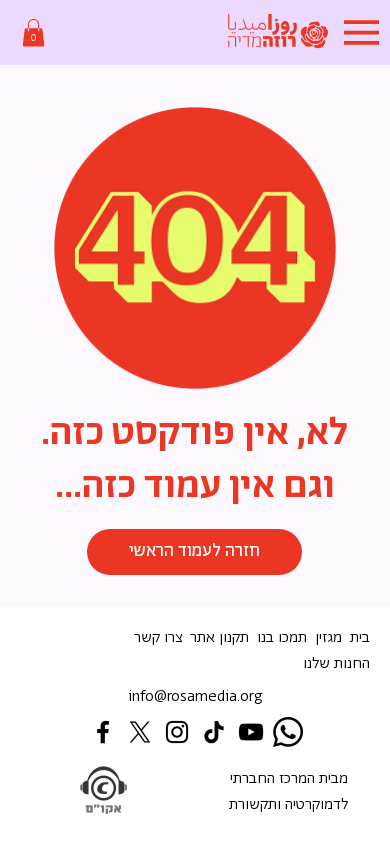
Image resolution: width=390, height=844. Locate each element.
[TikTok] (214, 732)
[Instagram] (177, 732)
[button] (33, 32)
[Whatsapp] (288, 732)
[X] (140, 732)
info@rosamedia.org (195, 696)
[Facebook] (103, 732)
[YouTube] (251, 732)
